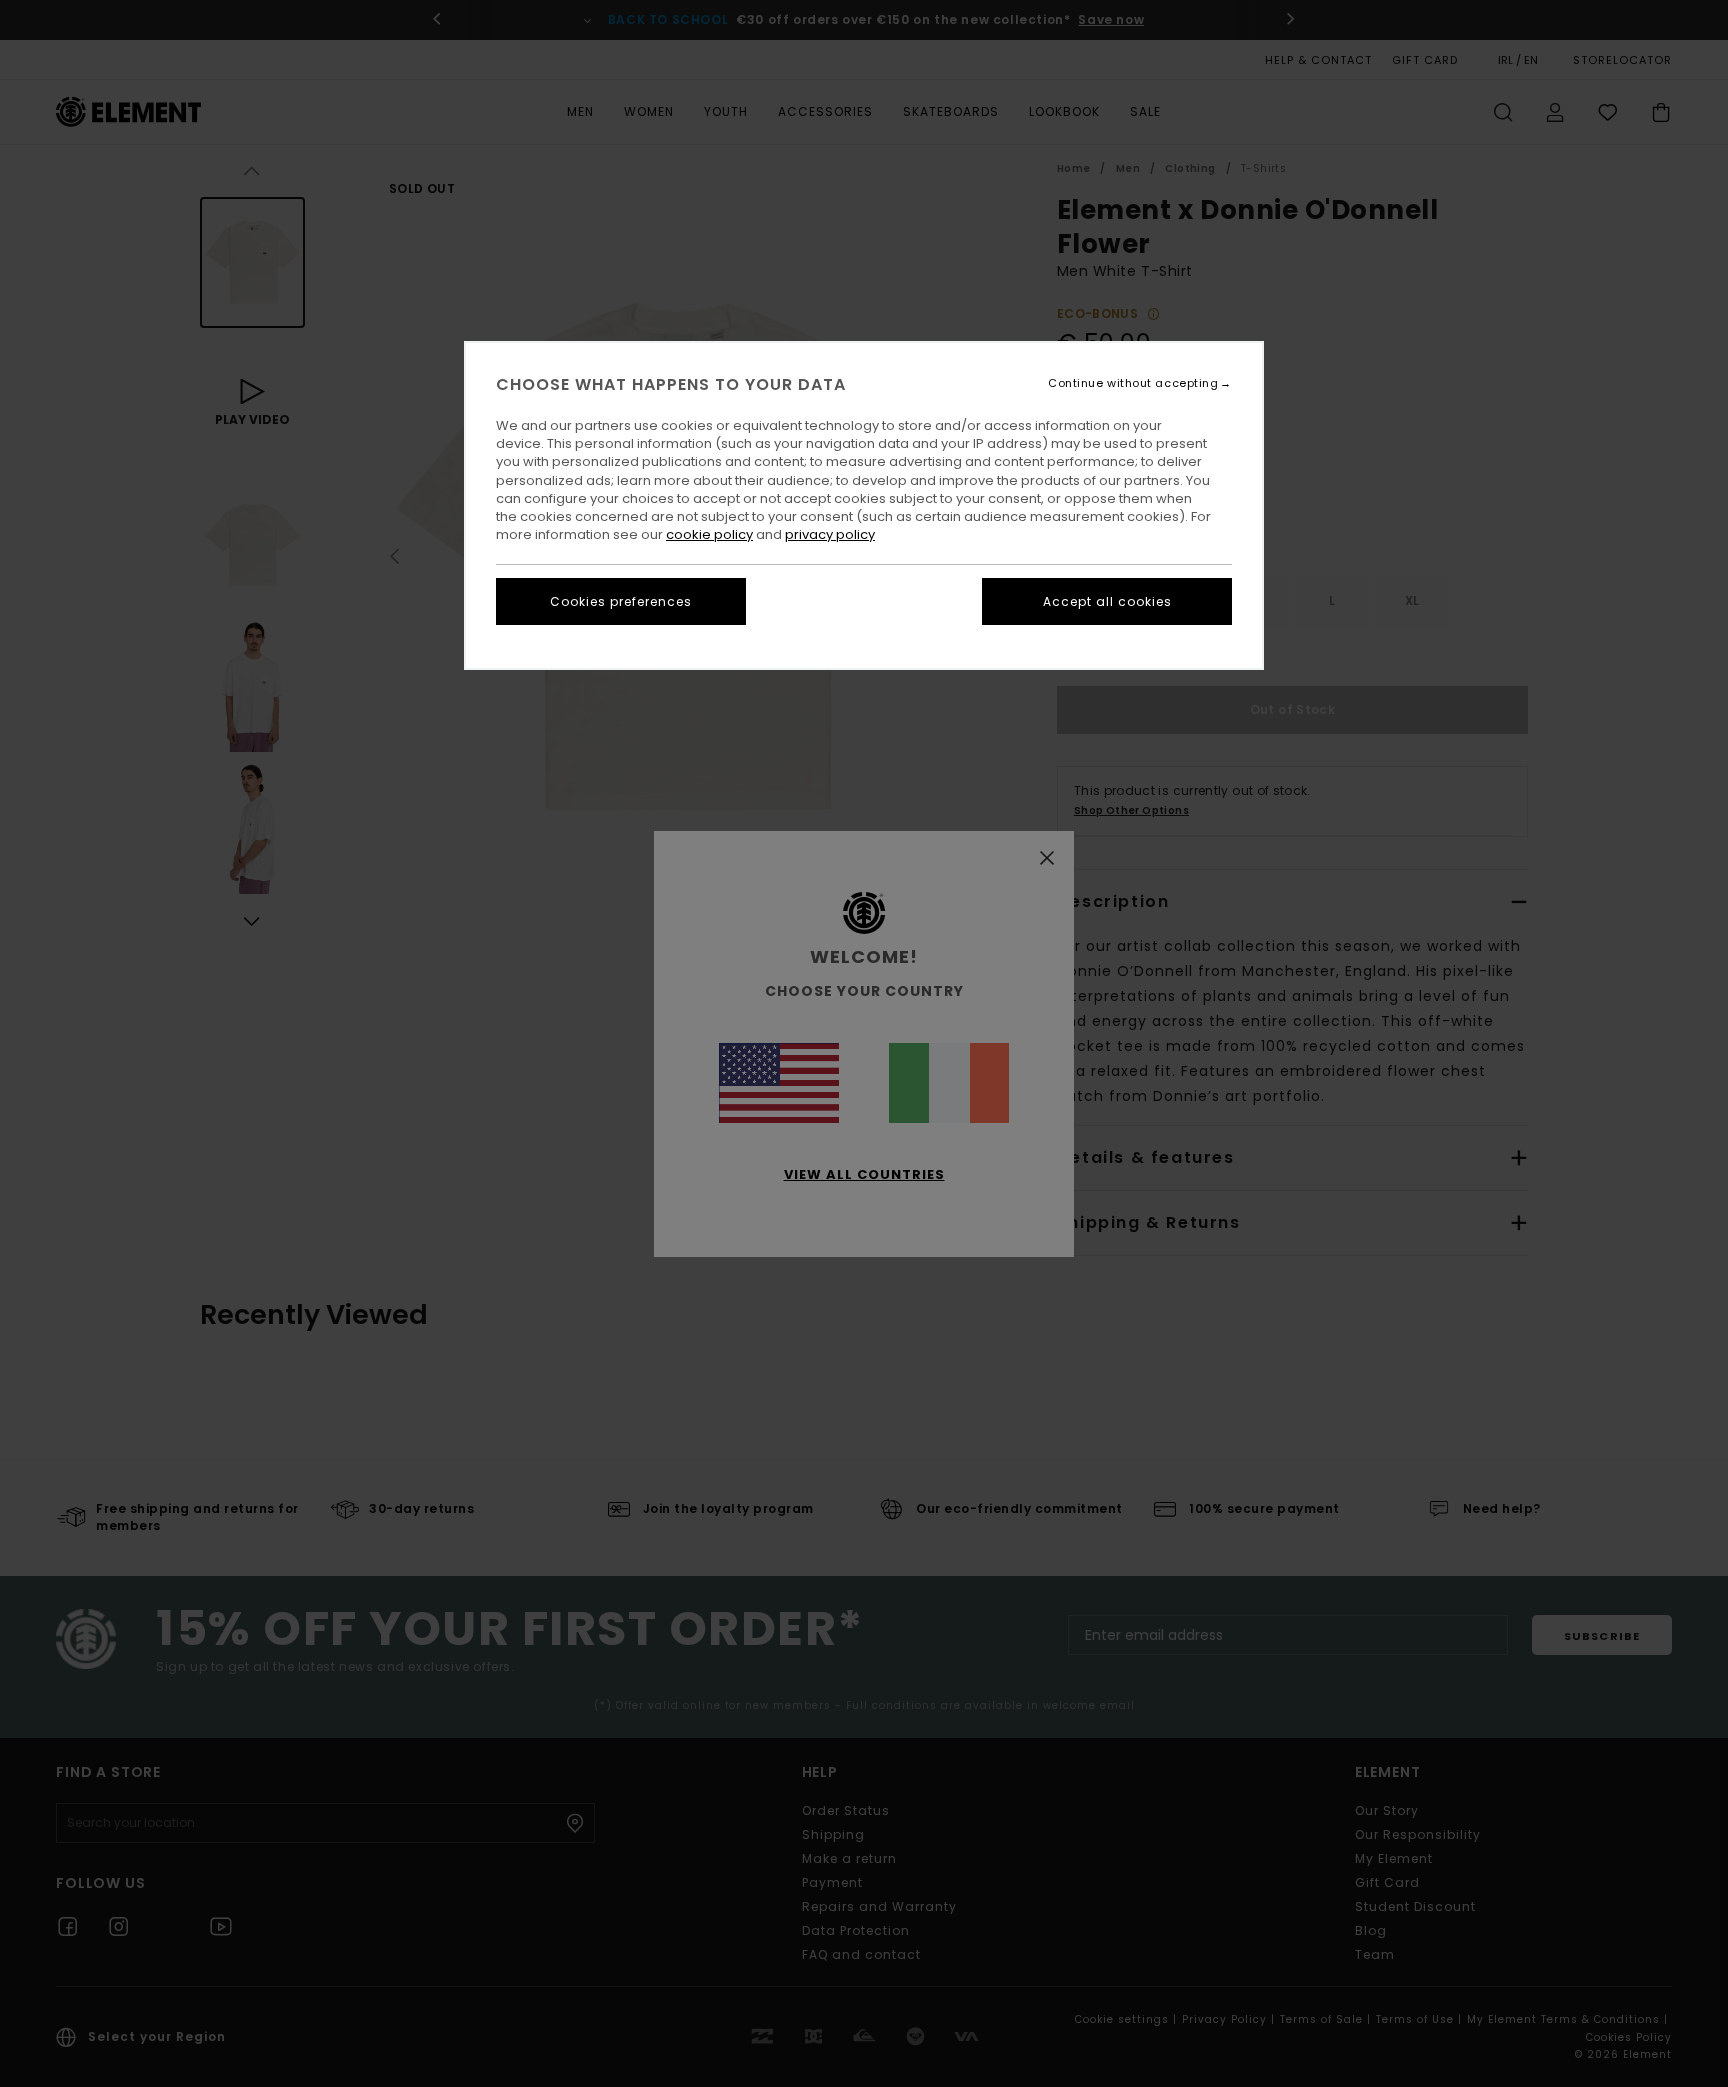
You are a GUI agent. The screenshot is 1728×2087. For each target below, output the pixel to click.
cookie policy (709, 534)
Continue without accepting (1133, 383)
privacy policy (830, 534)
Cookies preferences (621, 601)
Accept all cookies (1107, 601)
